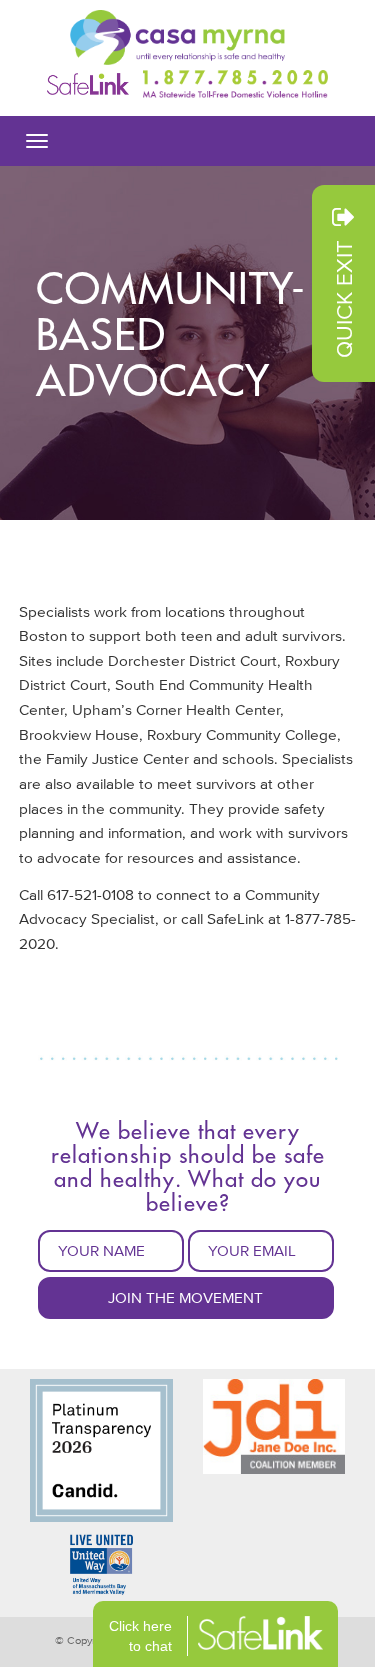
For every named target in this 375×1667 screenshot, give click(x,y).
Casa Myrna (187, 37)
